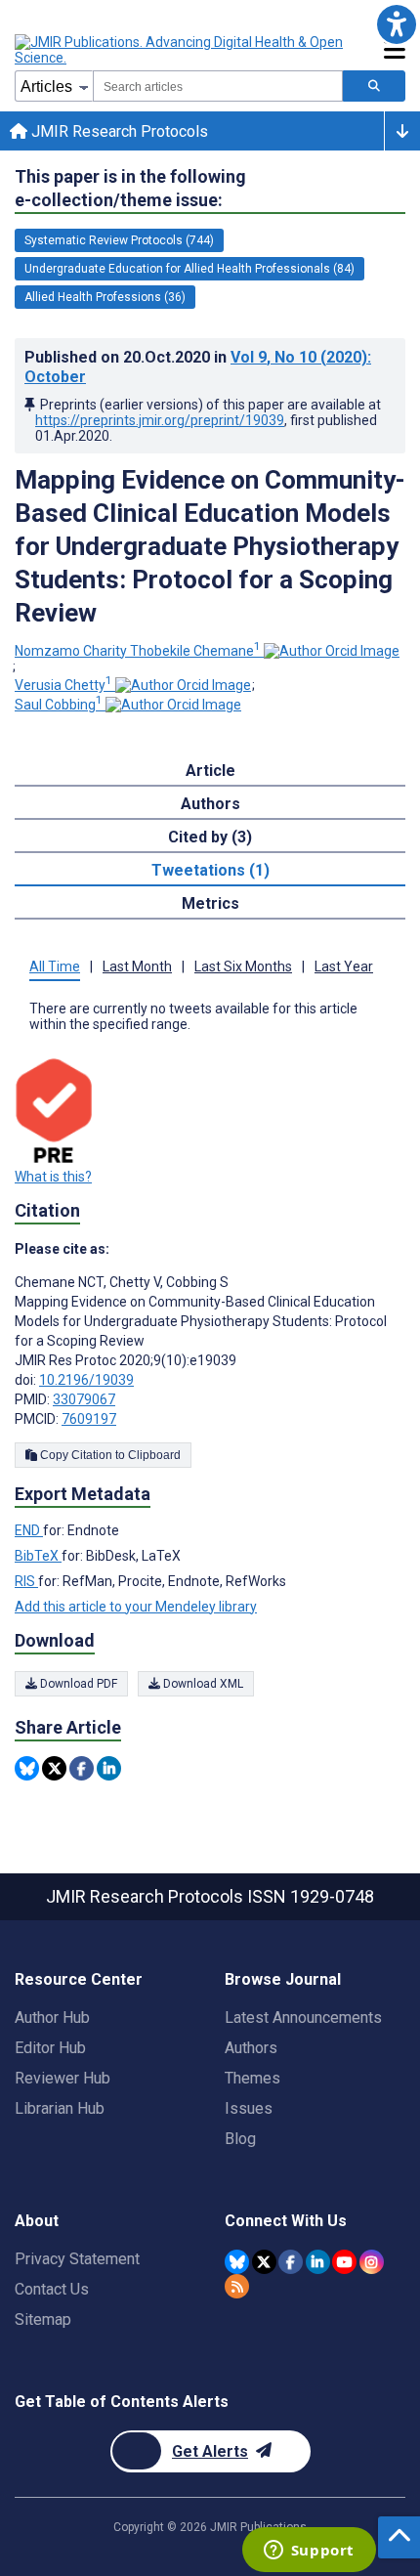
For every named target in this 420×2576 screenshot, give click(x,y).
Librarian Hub (60, 2108)
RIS (26, 1581)
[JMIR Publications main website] (181, 50)
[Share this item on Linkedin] (109, 1768)
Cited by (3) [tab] (210, 837)
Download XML (202, 1684)
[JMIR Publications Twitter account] (264, 2262)
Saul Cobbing (59, 705)
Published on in (198, 367)
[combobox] (218, 86)
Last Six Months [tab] (243, 966)
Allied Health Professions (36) (105, 297)
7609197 (89, 1419)
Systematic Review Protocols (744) (119, 240)
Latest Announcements (303, 2018)
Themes (252, 2078)
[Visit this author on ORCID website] (332, 651)
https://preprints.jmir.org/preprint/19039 (160, 420)
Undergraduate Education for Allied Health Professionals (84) (189, 269)
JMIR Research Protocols (118, 131)
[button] (396, 24)
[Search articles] (374, 86)
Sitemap (43, 2319)
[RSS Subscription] (237, 2286)
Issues (249, 2108)
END (29, 1530)
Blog (240, 2139)
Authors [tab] (210, 804)
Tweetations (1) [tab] (210, 870)
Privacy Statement (77, 2259)
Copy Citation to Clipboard (109, 1455)
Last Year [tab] (344, 966)
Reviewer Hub (63, 2078)
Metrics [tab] (210, 903)
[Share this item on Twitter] (54, 1768)
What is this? (53, 1177)
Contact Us (52, 2289)
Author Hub (52, 2018)
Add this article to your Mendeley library (136, 1607)
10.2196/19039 (86, 1380)
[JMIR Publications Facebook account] (291, 2262)
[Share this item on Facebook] (82, 1768)
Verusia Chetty (63, 685)
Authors (251, 2048)
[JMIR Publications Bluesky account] (237, 2262)
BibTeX (38, 1556)
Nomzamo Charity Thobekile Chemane (138, 651)
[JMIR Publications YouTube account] (344, 2262)
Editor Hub (50, 2048)
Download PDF (77, 1684)
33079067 (84, 1399)
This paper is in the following (130, 188)
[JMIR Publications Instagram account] (372, 2262)
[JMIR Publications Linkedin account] (318, 2262)
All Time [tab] (55, 966)
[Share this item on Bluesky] (27, 1768)
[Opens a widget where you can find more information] (309, 2552)
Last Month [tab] (137, 966)
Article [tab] (210, 771)
